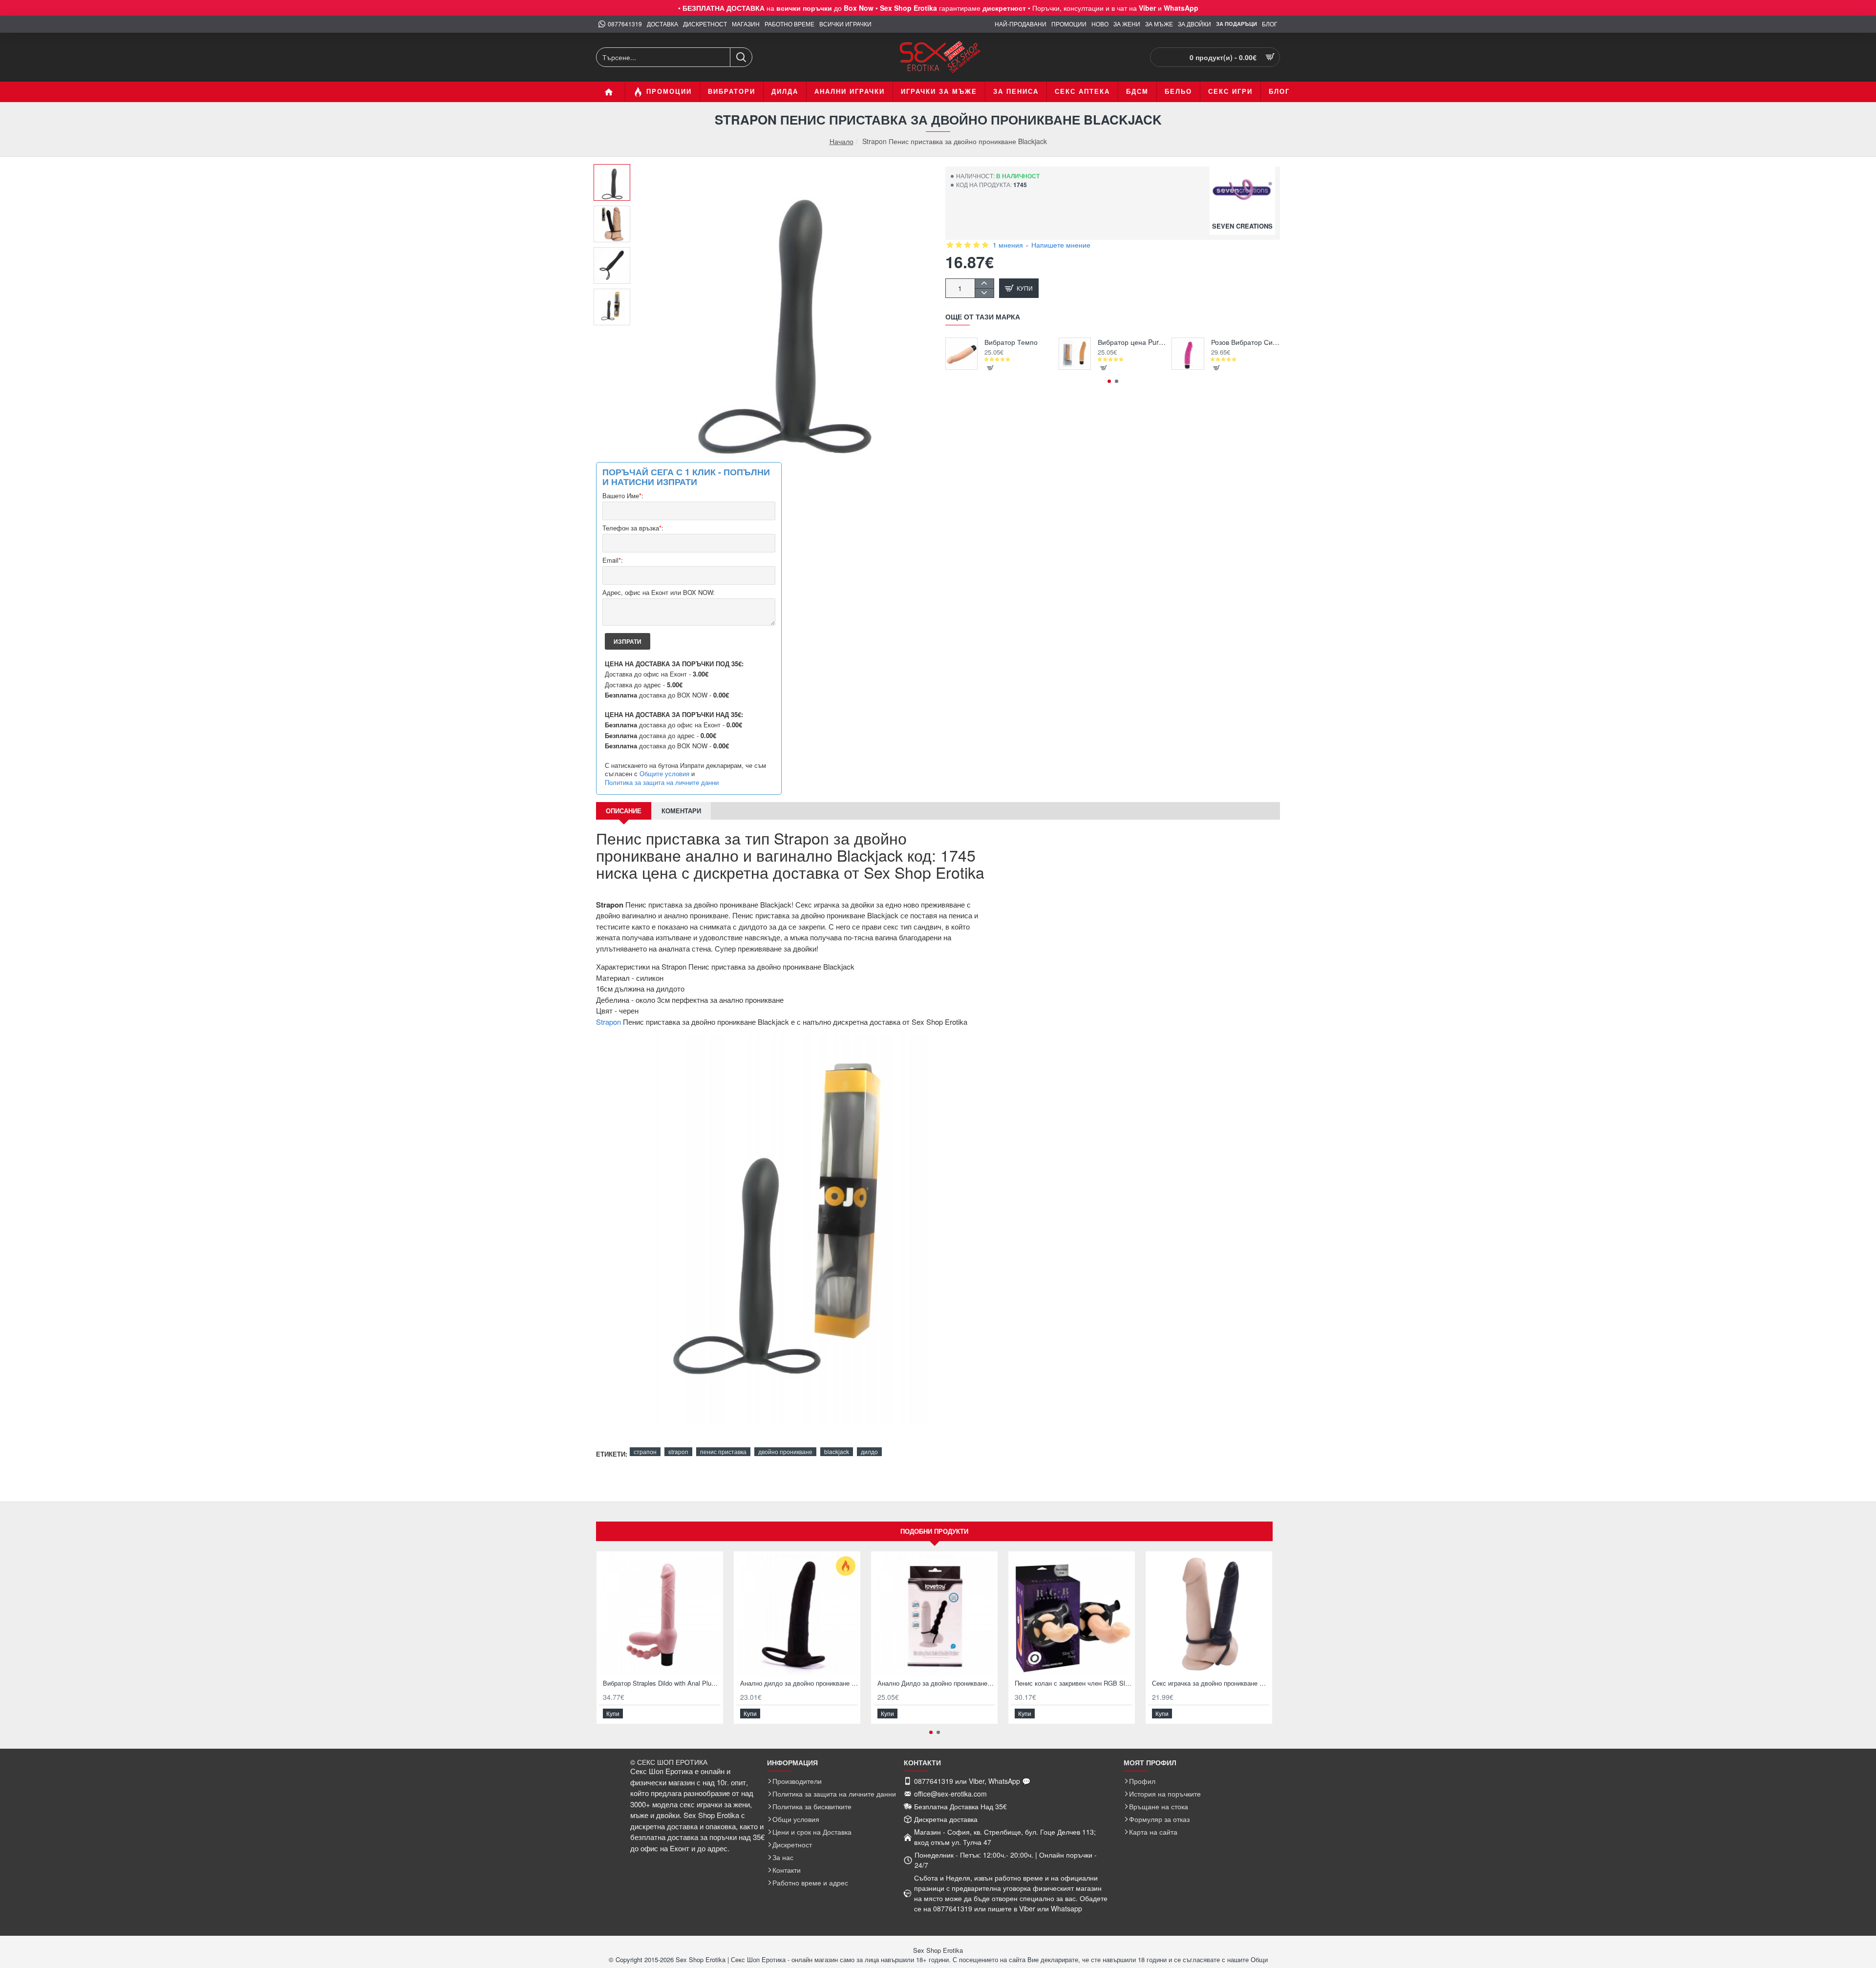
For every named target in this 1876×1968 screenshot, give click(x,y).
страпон (645, 1451)
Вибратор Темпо (1011, 342)
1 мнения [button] (1008, 245)
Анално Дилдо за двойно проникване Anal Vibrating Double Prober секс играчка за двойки (936, 1683)
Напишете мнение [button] (1061, 245)
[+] (984, 284)
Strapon (608, 1022)
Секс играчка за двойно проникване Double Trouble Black (1211, 1683)
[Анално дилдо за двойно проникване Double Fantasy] (797, 1615)
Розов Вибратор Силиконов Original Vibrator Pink (1246, 342)
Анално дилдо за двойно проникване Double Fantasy (799, 1683)
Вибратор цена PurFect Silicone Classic (1132, 342)
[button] (616, 171)
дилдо (869, 1451)
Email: (613, 561)
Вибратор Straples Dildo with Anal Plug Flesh (662, 1683)
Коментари (681, 811)
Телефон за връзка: (633, 528)
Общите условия (664, 774)
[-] (984, 293)
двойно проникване (785, 1451)
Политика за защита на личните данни (662, 783)
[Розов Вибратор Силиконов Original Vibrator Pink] (1188, 354)
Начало (842, 141)
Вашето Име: (623, 496)
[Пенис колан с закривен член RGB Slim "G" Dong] (1072, 1615)
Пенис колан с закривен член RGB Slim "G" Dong (1074, 1683)
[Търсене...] (741, 57)
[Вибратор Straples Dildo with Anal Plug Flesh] (660, 1615)
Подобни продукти (934, 1531)
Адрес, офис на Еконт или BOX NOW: (659, 593)
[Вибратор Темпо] (961, 354)
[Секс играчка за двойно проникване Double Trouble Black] (1209, 1615)
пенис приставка (723, 1451)
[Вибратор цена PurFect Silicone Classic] (1075, 354)
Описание (624, 811)
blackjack (837, 1451)
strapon (678, 1451)
